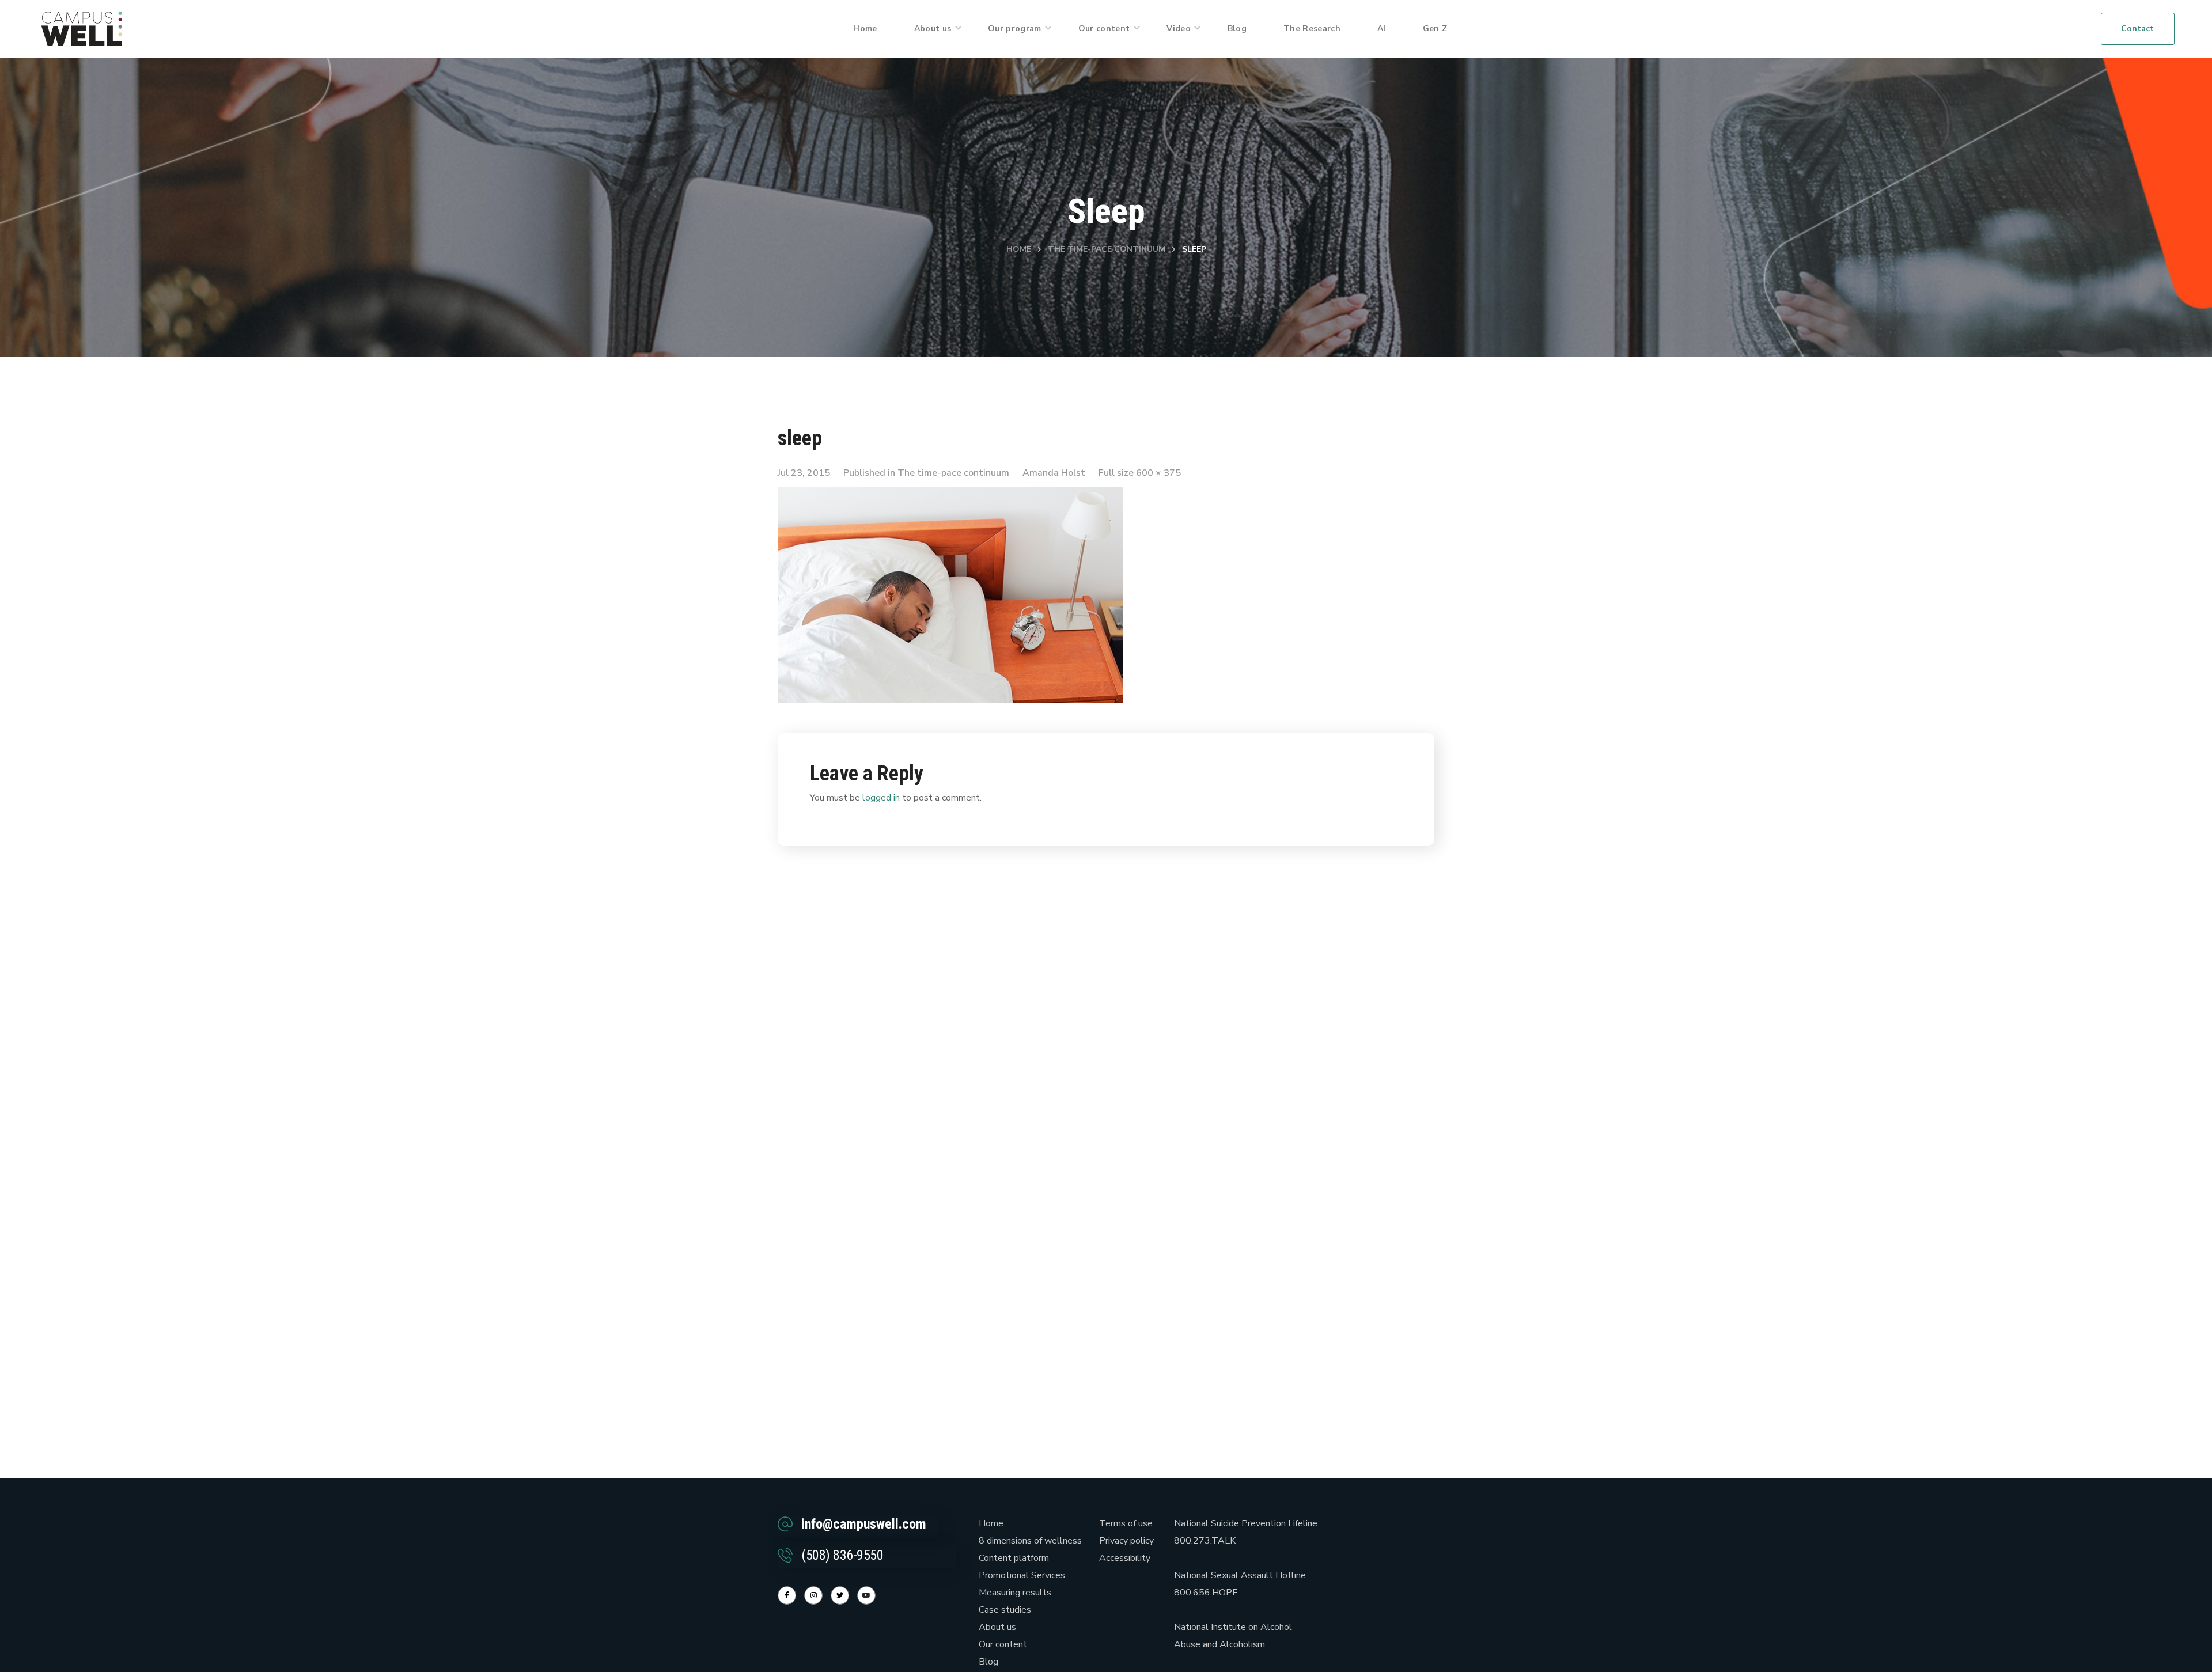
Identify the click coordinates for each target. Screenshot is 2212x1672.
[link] (82, 28)
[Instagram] (813, 1595)
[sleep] (950, 496)
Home (1019, 249)
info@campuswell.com (864, 1524)
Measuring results (1015, 1593)
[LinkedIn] (840, 1595)
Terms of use (1126, 1523)
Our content (1003, 1644)
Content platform (1014, 1558)
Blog (988, 1662)
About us (997, 1627)
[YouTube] (866, 1595)
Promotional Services (1022, 1575)
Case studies (1005, 1610)
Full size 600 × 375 (1140, 473)
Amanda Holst (1054, 473)
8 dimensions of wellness (1030, 1541)
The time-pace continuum (1107, 249)
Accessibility (1125, 1558)
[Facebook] (787, 1595)
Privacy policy (1126, 1541)
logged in (881, 798)
